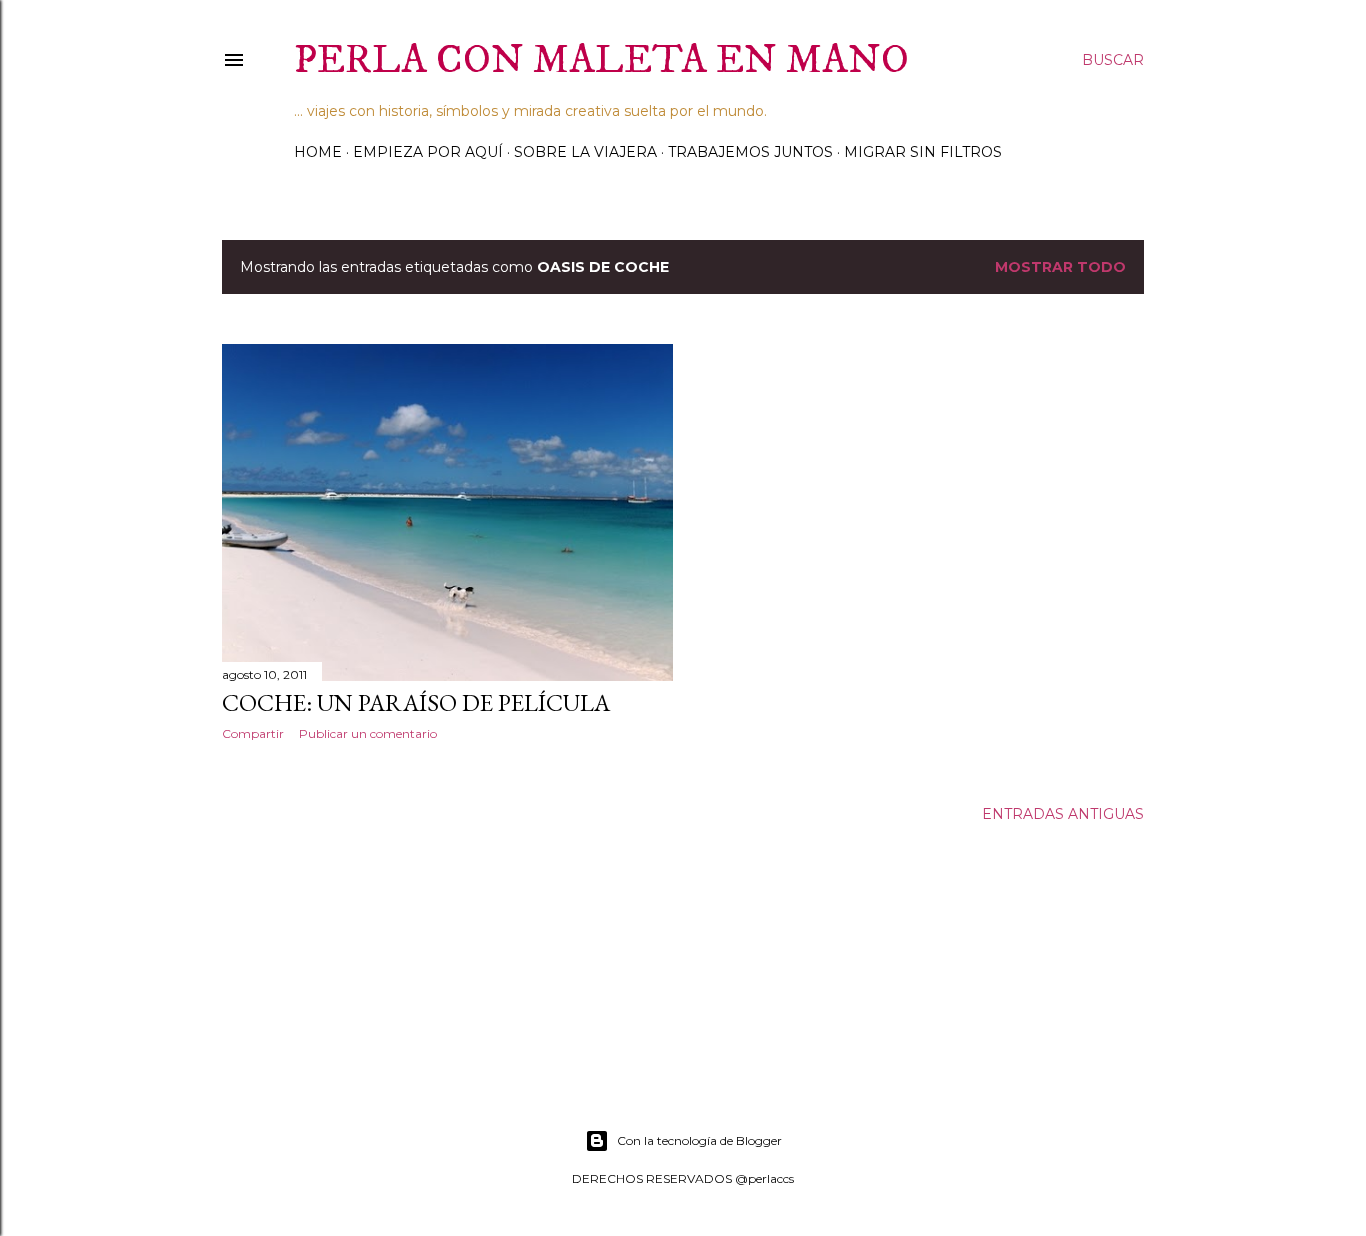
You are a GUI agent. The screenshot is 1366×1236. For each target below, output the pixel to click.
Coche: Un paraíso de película (416, 702)
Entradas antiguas (1063, 814)
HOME (318, 152)
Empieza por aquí (428, 152)
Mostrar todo (1060, 267)
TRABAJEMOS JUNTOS (750, 152)
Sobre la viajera (585, 152)
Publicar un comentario (368, 733)
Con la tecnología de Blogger (699, 1140)
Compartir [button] (253, 733)
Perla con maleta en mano (601, 61)
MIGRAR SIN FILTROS (923, 152)
